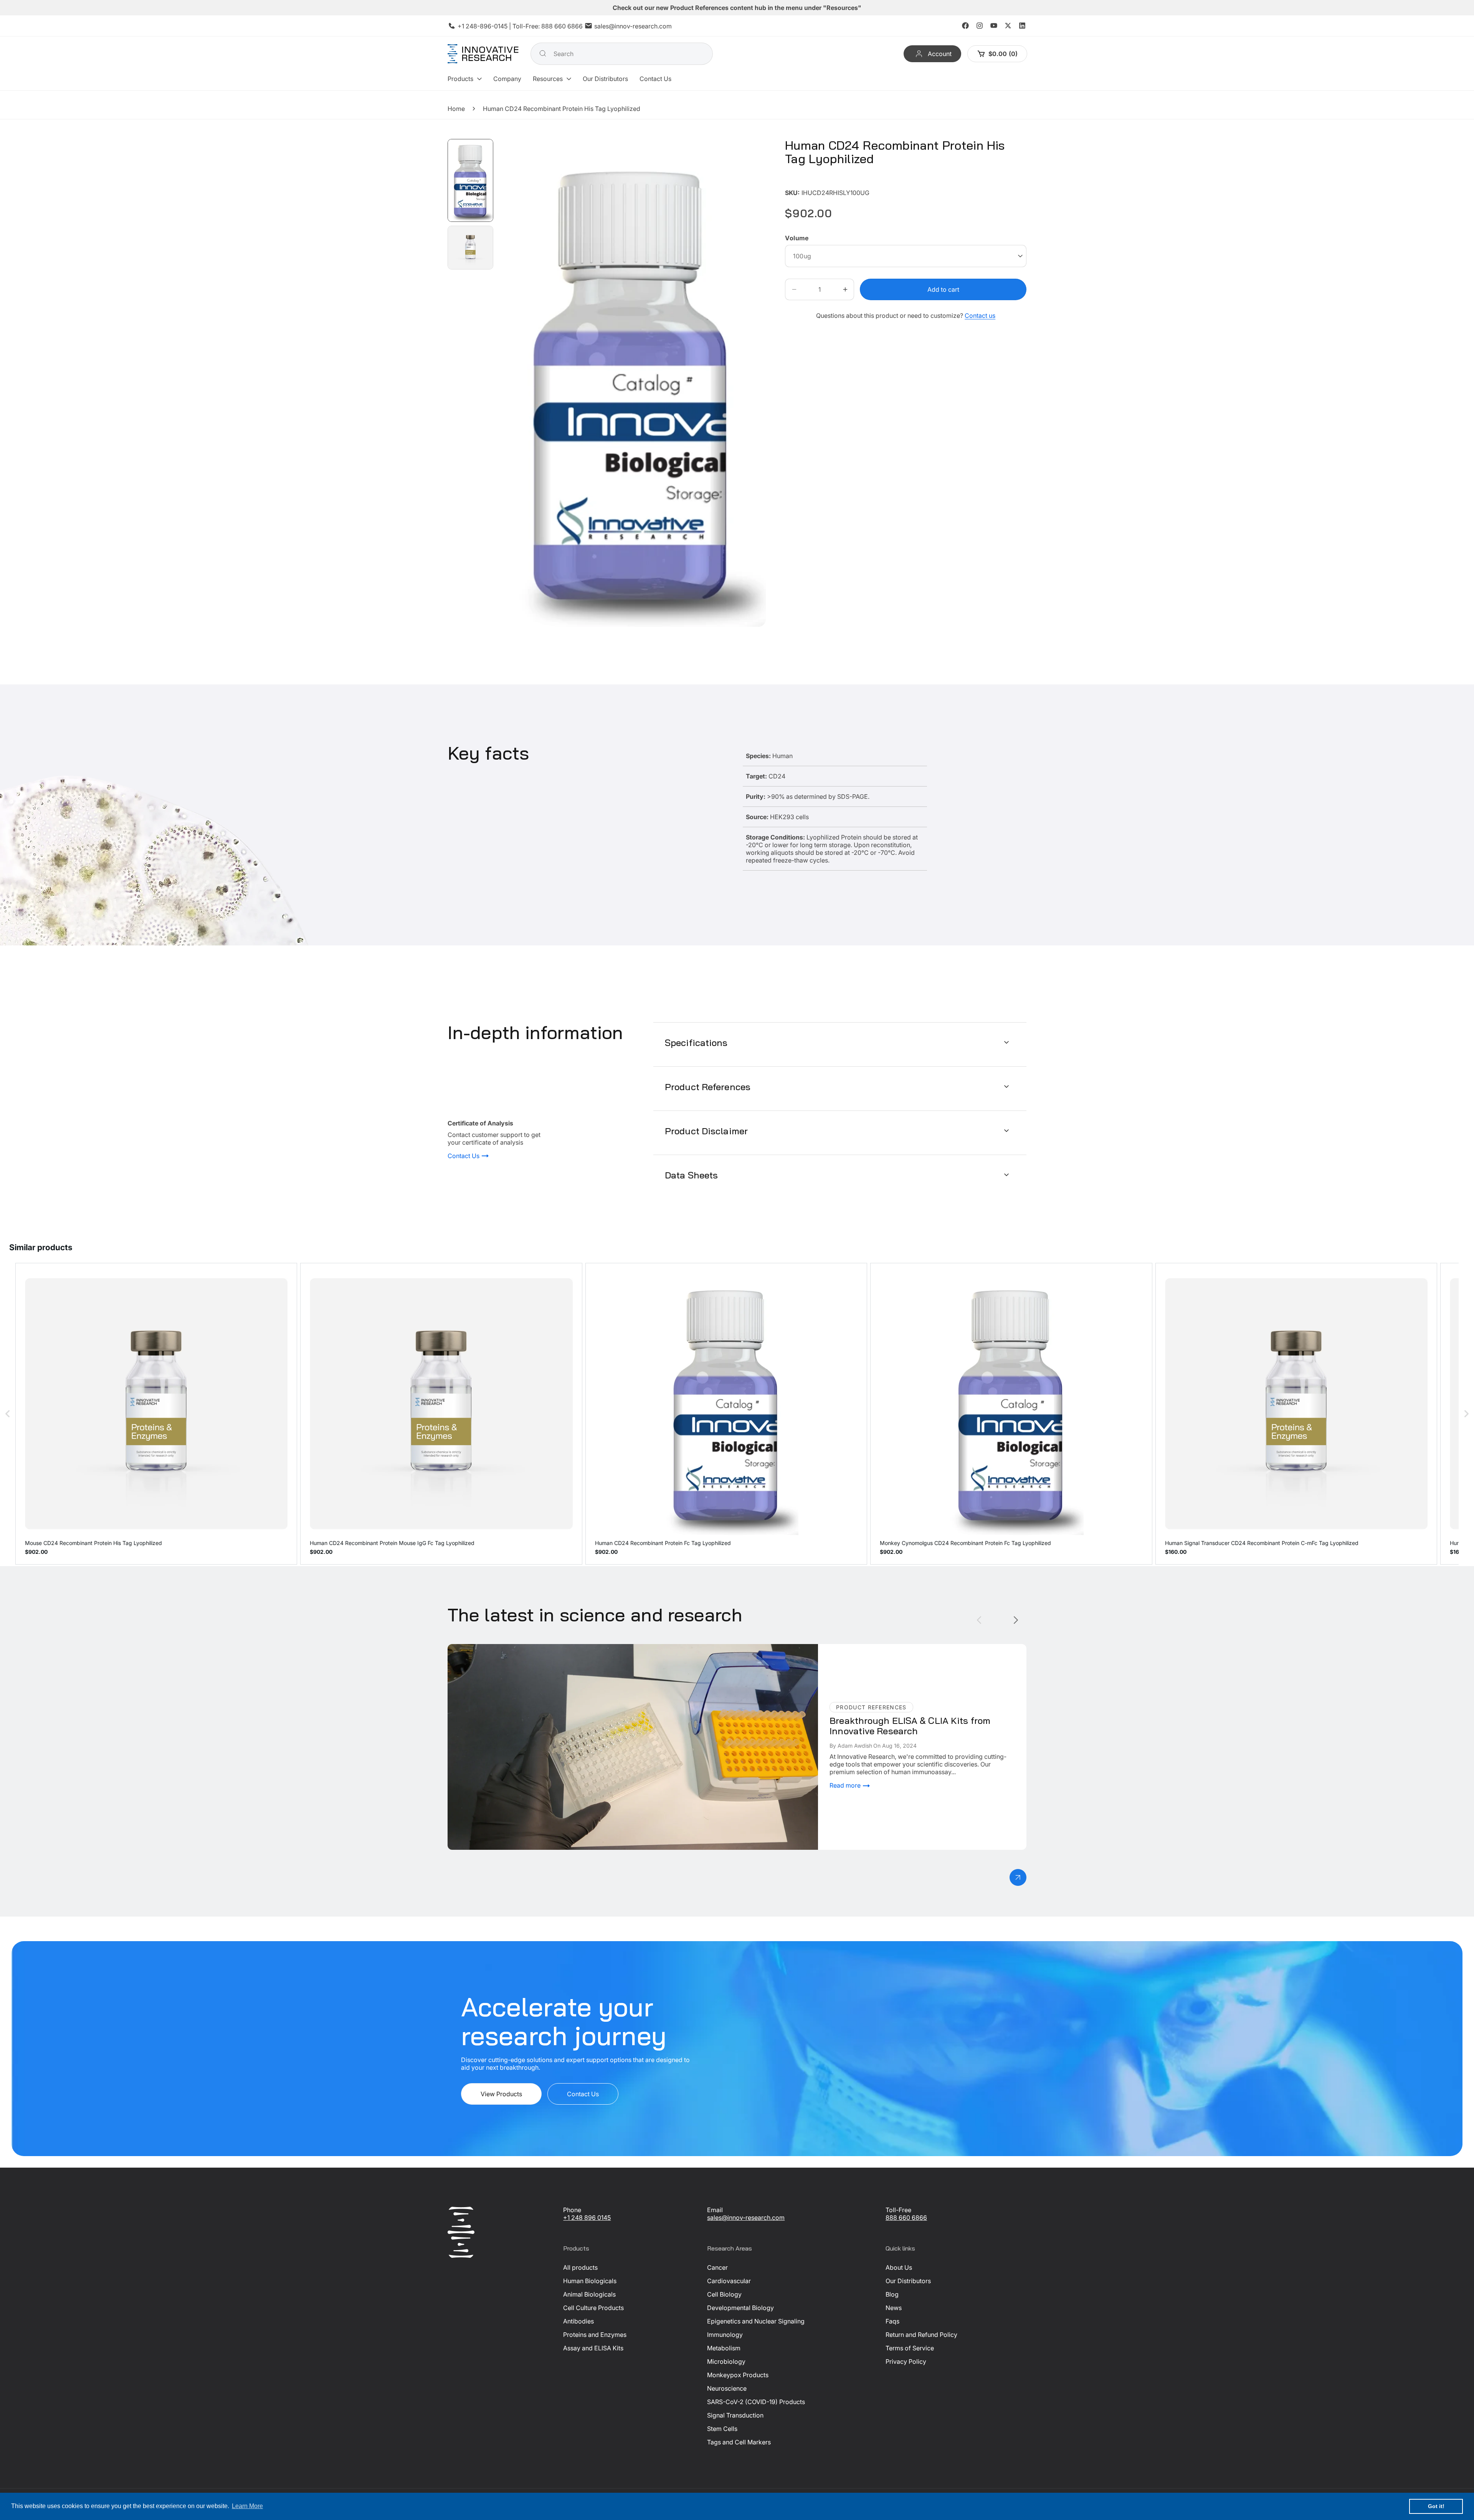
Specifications (696, 1042)
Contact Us (464, 1156)
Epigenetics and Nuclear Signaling (756, 2321)
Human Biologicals (590, 2281)
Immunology (725, 2335)
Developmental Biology (740, 2308)
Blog (892, 2294)
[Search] (543, 53)
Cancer (717, 2267)
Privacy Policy (906, 2361)
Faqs (892, 2321)
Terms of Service (910, 2348)
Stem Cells (722, 2429)
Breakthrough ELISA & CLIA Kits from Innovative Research (530, 1648)
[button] (465, 79)
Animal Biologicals (589, 2294)
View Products (501, 2094)
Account (939, 54)
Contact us (980, 316)
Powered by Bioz (803, 181)
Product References (708, 1086)
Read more (846, 1785)
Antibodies (578, 2321)
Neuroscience (727, 2388)
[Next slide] (1016, 1620)
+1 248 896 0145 (587, 2218)
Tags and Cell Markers (739, 2442)
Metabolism (724, 2348)
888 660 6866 (562, 26)
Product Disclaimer (706, 1130)
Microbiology (726, 2361)
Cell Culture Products (593, 2308)
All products (580, 2267)
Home (456, 109)
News (894, 2308)
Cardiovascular (729, 2281)
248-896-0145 (487, 26)
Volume (797, 238)
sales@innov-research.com (633, 26)
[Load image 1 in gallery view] (470, 180)
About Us (899, 2267)
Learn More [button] (247, 2506)
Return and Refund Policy (921, 2335)
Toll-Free (898, 2210)
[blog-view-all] (1018, 1877)
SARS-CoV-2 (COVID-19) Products (756, 2402)
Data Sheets (691, 1175)
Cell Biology (724, 2294)
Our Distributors (908, 2281)
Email (715, 2210)
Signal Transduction (735, 2415)
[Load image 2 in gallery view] (470, 248)
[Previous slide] (979, 1620)
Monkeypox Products (738, 2375)
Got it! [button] (1436, 2506)
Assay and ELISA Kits (593, 2348)
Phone (572, 2210)
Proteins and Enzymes (595, 2335)
